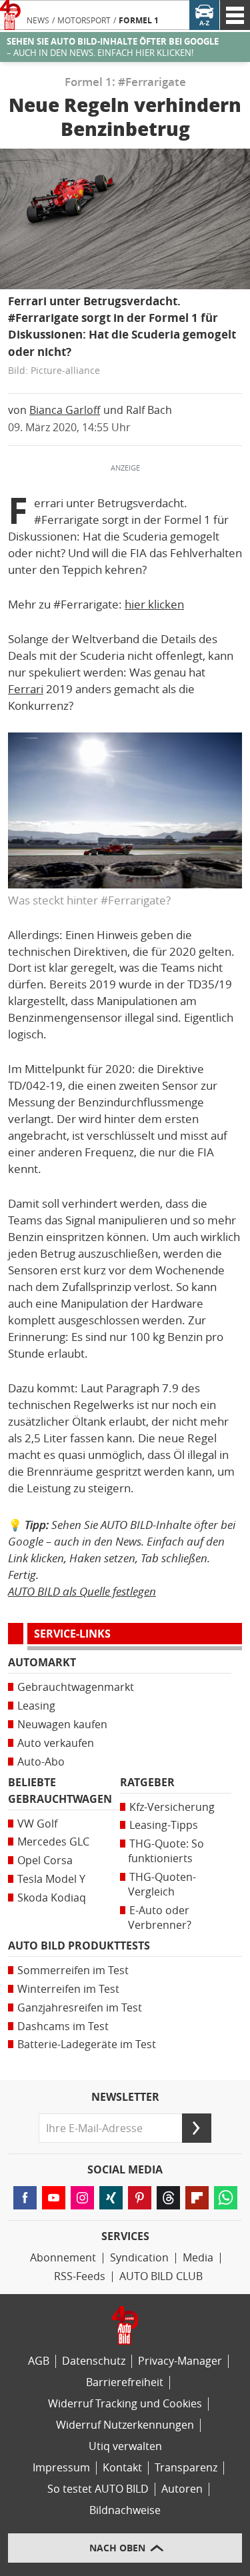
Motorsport (84, 21)
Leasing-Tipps (164, 1825)
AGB (39, 2361)
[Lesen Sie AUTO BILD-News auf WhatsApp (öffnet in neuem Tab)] (226, 2198)
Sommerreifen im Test (73, 1970)
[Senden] (197, 2128)
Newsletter (125, 2097)
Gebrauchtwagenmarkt (76, 1687)
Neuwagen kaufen (62, 1725)
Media (198, 2258)
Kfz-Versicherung (172, 1807)
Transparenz (186, 2468)
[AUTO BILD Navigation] (235, 15)
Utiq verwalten (125, 2446)
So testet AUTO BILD (98, 2489)
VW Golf (37, 1824)
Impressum (61, 2468)
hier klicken (154, 605)
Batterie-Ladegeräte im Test (87, 2044)
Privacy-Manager (180, 2361)
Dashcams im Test (63, 2026)
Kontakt (122, 2468)
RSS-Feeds (80, 2276)
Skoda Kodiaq (52, 1898)
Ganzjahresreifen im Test (80, 2008)
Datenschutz (94, 2361)
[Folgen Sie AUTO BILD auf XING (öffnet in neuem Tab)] (111, 2198)
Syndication (139, 2258)
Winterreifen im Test (68, 1989)
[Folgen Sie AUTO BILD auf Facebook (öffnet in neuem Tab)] (25, 2198)
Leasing (36, 1706)
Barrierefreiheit (125, 2382)
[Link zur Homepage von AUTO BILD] (10, 15)
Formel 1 (139, 21)
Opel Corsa (45, 1861)
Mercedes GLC (53, 1842)
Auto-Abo (41, 1762)
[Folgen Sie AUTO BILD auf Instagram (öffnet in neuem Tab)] (82, 2198)
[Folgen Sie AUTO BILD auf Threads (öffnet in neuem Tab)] (168, 2198)
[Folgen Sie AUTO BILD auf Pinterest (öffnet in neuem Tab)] (140, 2198)
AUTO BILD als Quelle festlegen (82, 1591)
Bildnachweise (125, 2510)
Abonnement (63, 2258)
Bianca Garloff (65, 410)
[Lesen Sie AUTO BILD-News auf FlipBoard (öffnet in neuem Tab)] (197, 2198)
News (38, 21)
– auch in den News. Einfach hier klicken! (113, 47)
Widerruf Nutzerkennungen (125, 2425)
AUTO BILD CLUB (161, 2276)
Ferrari (26, 689)
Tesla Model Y (51, 1879)
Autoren (182, 2489)
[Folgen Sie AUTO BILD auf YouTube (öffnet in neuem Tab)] (54, 2198)
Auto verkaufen (56, 1743)
